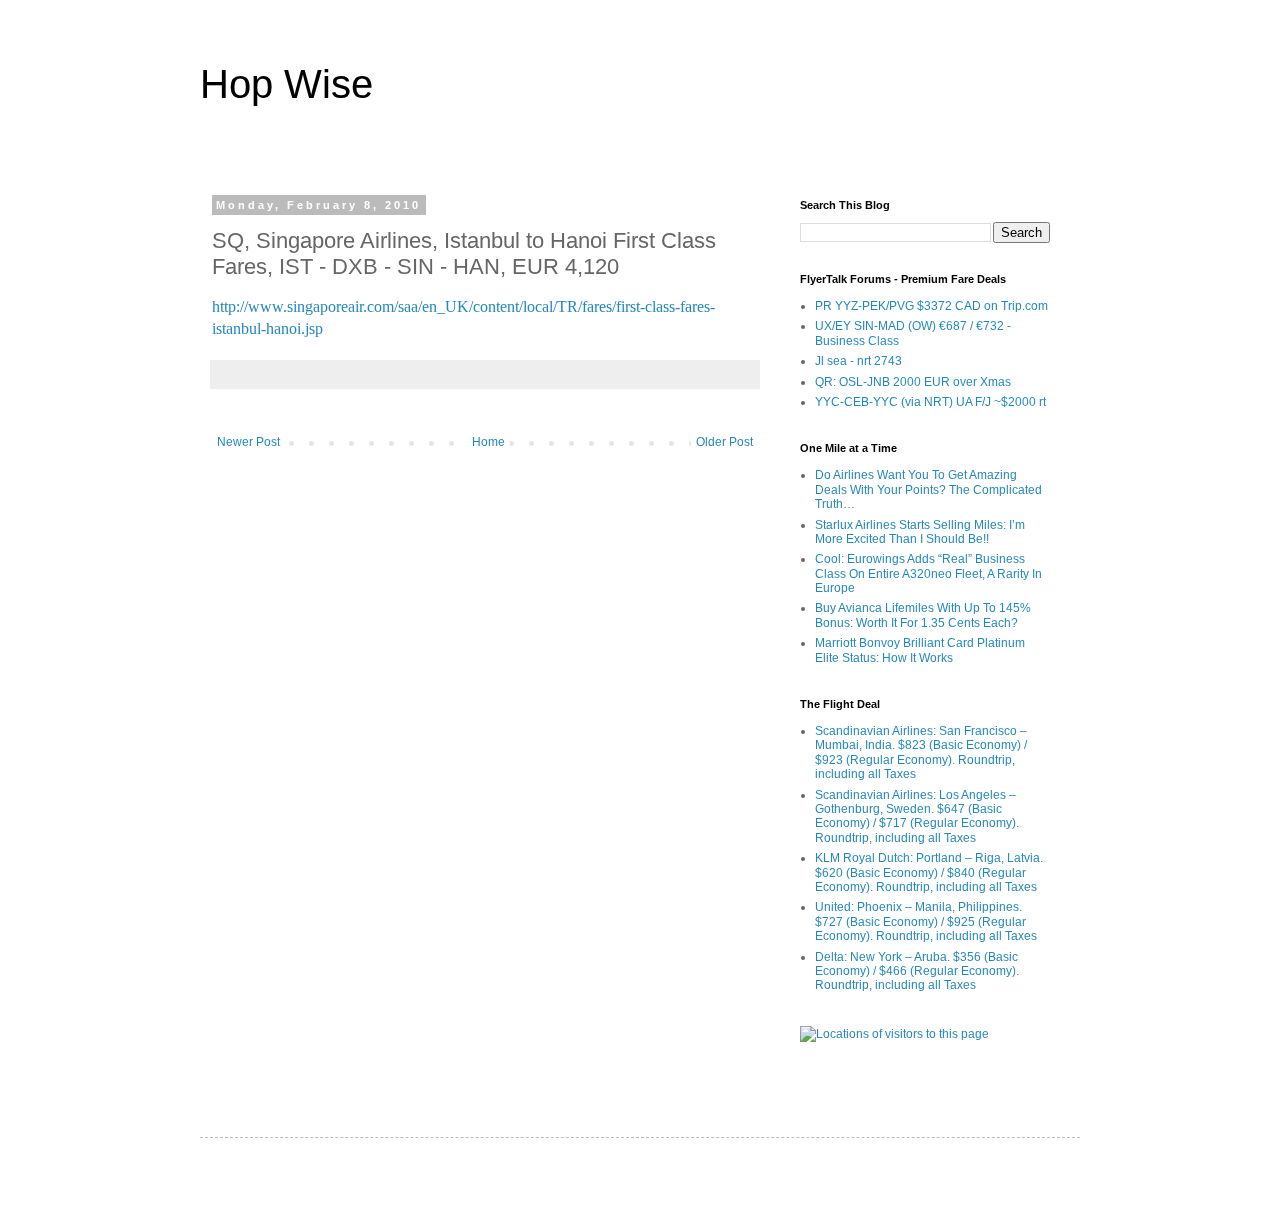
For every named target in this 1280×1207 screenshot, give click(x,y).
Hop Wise (286, 84)
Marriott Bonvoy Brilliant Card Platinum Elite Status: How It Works (920, 650)
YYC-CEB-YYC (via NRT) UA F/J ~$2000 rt (930, 402)
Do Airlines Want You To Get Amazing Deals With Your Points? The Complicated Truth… (928, 489)
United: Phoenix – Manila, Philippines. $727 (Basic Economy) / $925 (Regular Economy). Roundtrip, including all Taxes (926, 921)
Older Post (724, 442)
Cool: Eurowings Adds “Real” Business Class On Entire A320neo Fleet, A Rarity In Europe (928, 573)
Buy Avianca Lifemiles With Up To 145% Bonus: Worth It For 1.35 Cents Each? (923, 615)
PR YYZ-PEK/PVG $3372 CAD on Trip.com (931, 306)
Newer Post (248, 442)
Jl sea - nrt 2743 (858, 361)
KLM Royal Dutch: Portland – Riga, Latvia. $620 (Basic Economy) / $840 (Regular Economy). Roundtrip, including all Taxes (929, 872)
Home (488, 442)
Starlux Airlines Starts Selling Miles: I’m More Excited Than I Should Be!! (920, 532)
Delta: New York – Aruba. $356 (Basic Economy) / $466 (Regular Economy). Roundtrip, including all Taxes (917, 971)
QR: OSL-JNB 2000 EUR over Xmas (913, 382)
